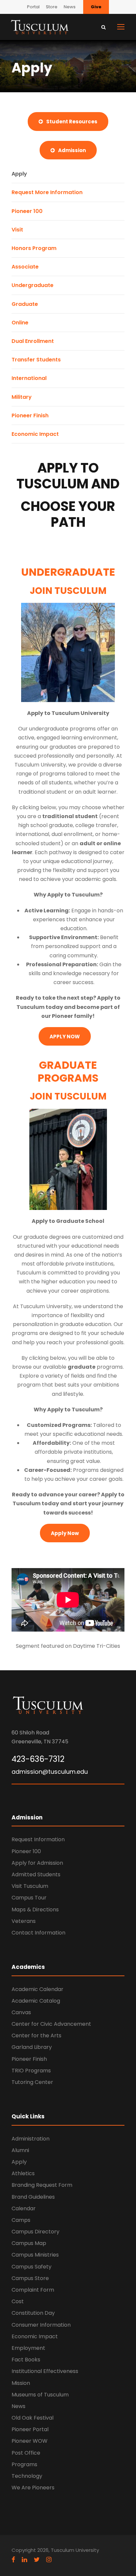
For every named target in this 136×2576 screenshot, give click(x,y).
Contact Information (38, 1933)
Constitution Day (33, 2313)
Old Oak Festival (33, 2418)
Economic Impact (35, 434)
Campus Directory (35, 2232)
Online (20, 323)
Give (96, 7)
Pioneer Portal (30, 2429)
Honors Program (34, 248)
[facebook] (13, 2560)
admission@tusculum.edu (50, 1772)
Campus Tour (29, 1898)
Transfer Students (36, 360)
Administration (31, 2139)
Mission (21, 2383)
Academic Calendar (37, 1989)
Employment (28, 2348)
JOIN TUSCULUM (68, 591)
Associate (25, 267)
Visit (17, 230)
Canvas (21, 2012)
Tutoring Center (32, 2082)
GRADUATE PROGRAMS (68, 1071)
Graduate (25, 304)
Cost (18, 2301)
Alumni (20, 2150)
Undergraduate (33, 285)
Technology (27, 2476)
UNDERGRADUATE (68, 572)
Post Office (26, 2453)
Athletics (23, 2173)
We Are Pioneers (33, 2488)
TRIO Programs (31, 2071)
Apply (19, 174)
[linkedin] (24, 2560)
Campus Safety (32, 2267)
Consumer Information (41, 2325)
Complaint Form (33, 2290)
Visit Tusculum (30, 1886)
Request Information (38, 1839)
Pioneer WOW (30, 2441)
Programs (24, 2464)
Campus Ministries (35, 2255)
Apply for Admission (37, 1863)
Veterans (24, 1921)
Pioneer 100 (27, 211)
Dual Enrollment (33, 341)
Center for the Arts (36, 2036)
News (70, 7)
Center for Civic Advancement (51, 2024)
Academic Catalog (36, 2001)
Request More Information (47, 192)
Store (52, 7)
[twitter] (37, 2560)
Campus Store (30, 2278)
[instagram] (49, 2560)
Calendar (24, 2208)
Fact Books (26, 2360)
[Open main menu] (121, 27)
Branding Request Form (42, 2185)
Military (22, 397)
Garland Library (32, 2047)
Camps (21, 2220)
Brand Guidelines (33, 2197)
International (29, 378)
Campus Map (29, 2243)
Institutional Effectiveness (45, 2371)
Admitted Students (36, 1874)
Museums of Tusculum (40, 2395)
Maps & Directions (35, 1910)
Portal (33, 7)
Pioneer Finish (30, 415)
